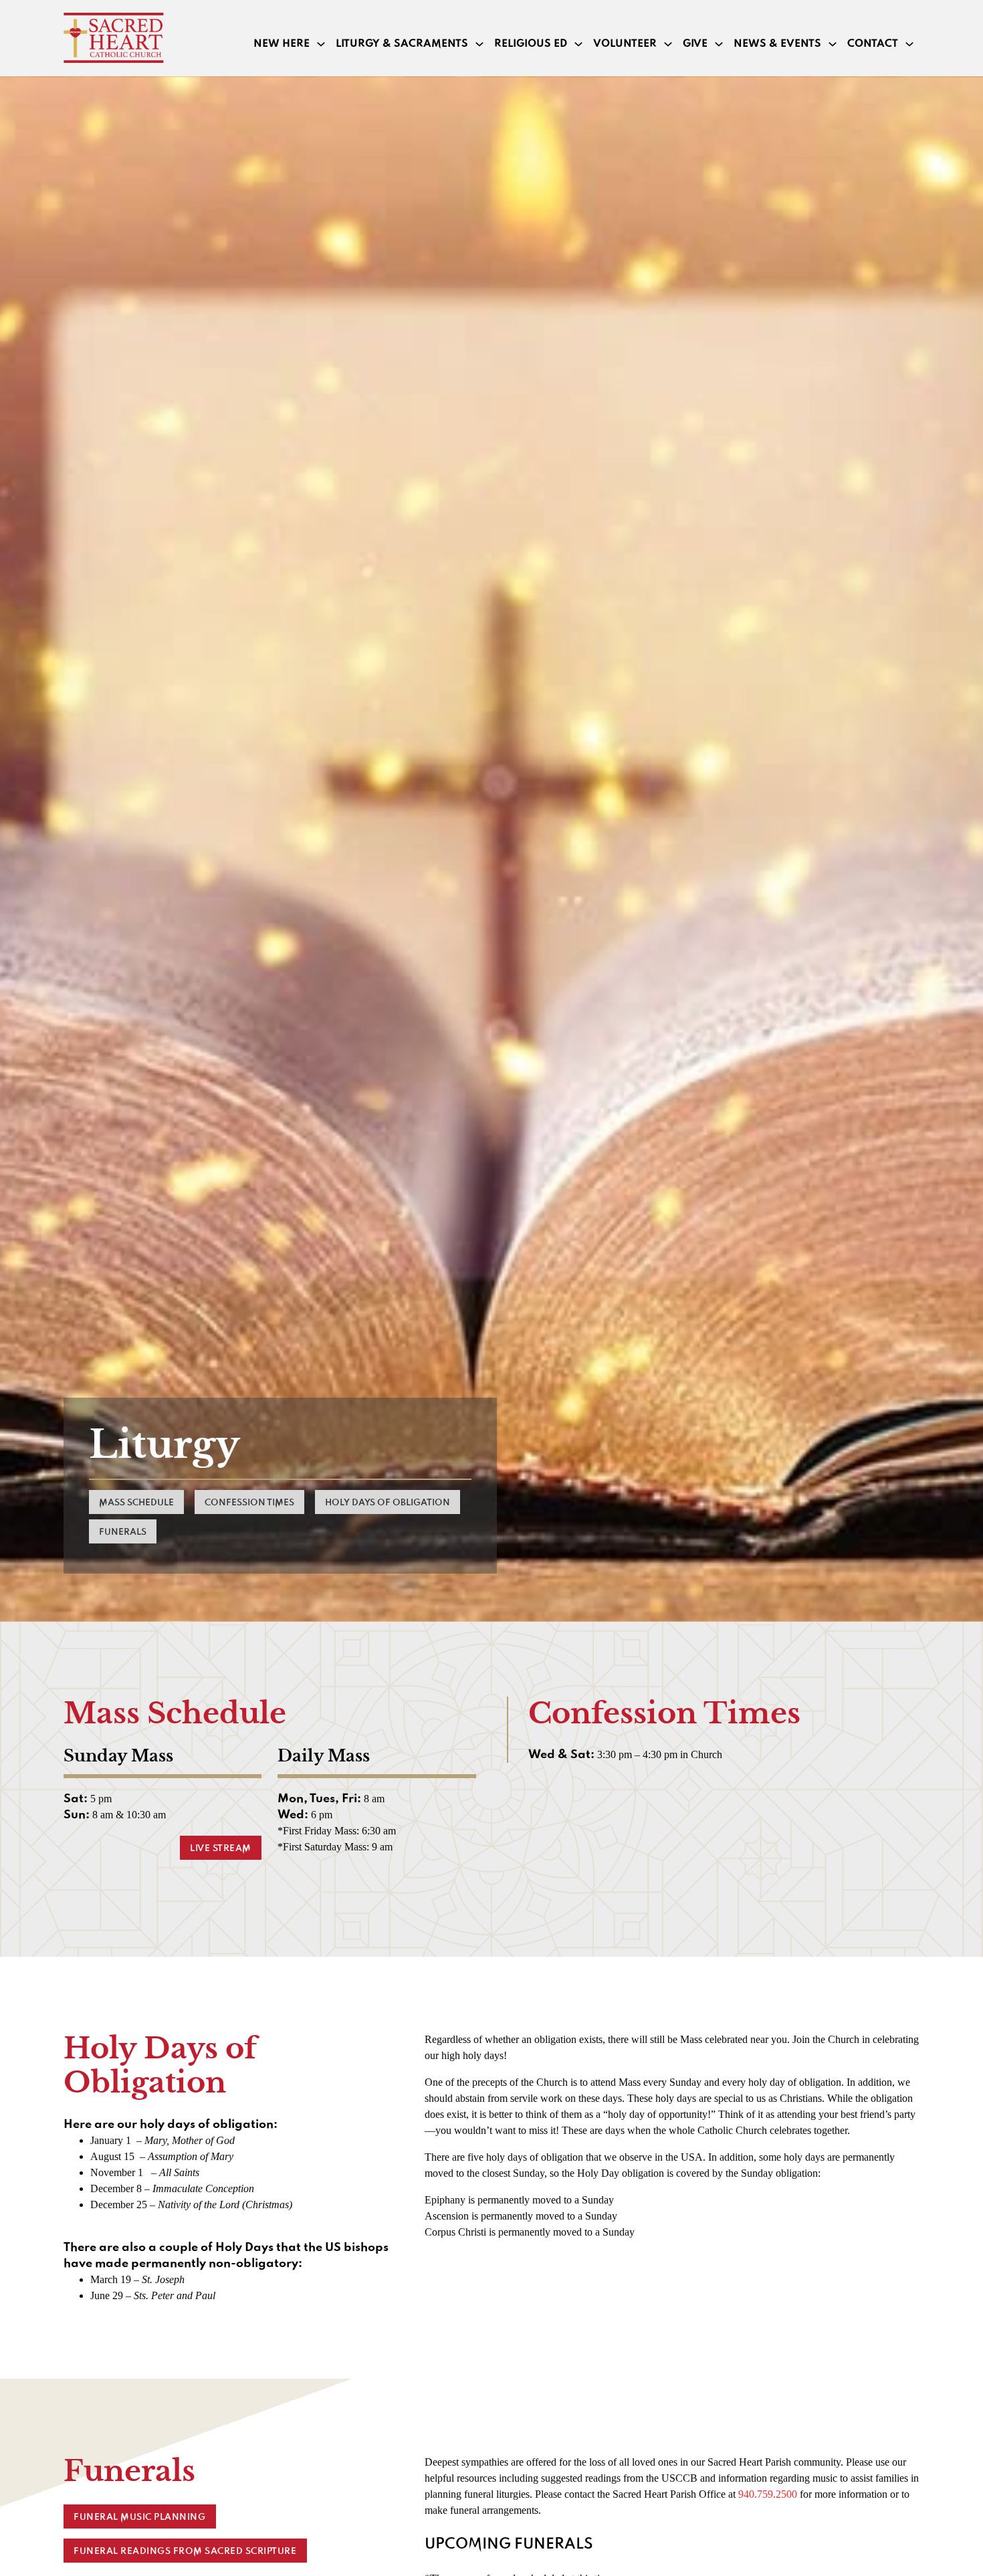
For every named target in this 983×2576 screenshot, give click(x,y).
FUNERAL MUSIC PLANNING (139, 2517)
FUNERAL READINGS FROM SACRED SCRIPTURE (185, 2551)
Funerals (123, 1532)
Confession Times (249, 1503)
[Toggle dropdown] (321, 44)
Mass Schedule (136, 1503)
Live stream (221, 1848)
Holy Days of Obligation (388, 1503)
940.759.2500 (768, 2494)
